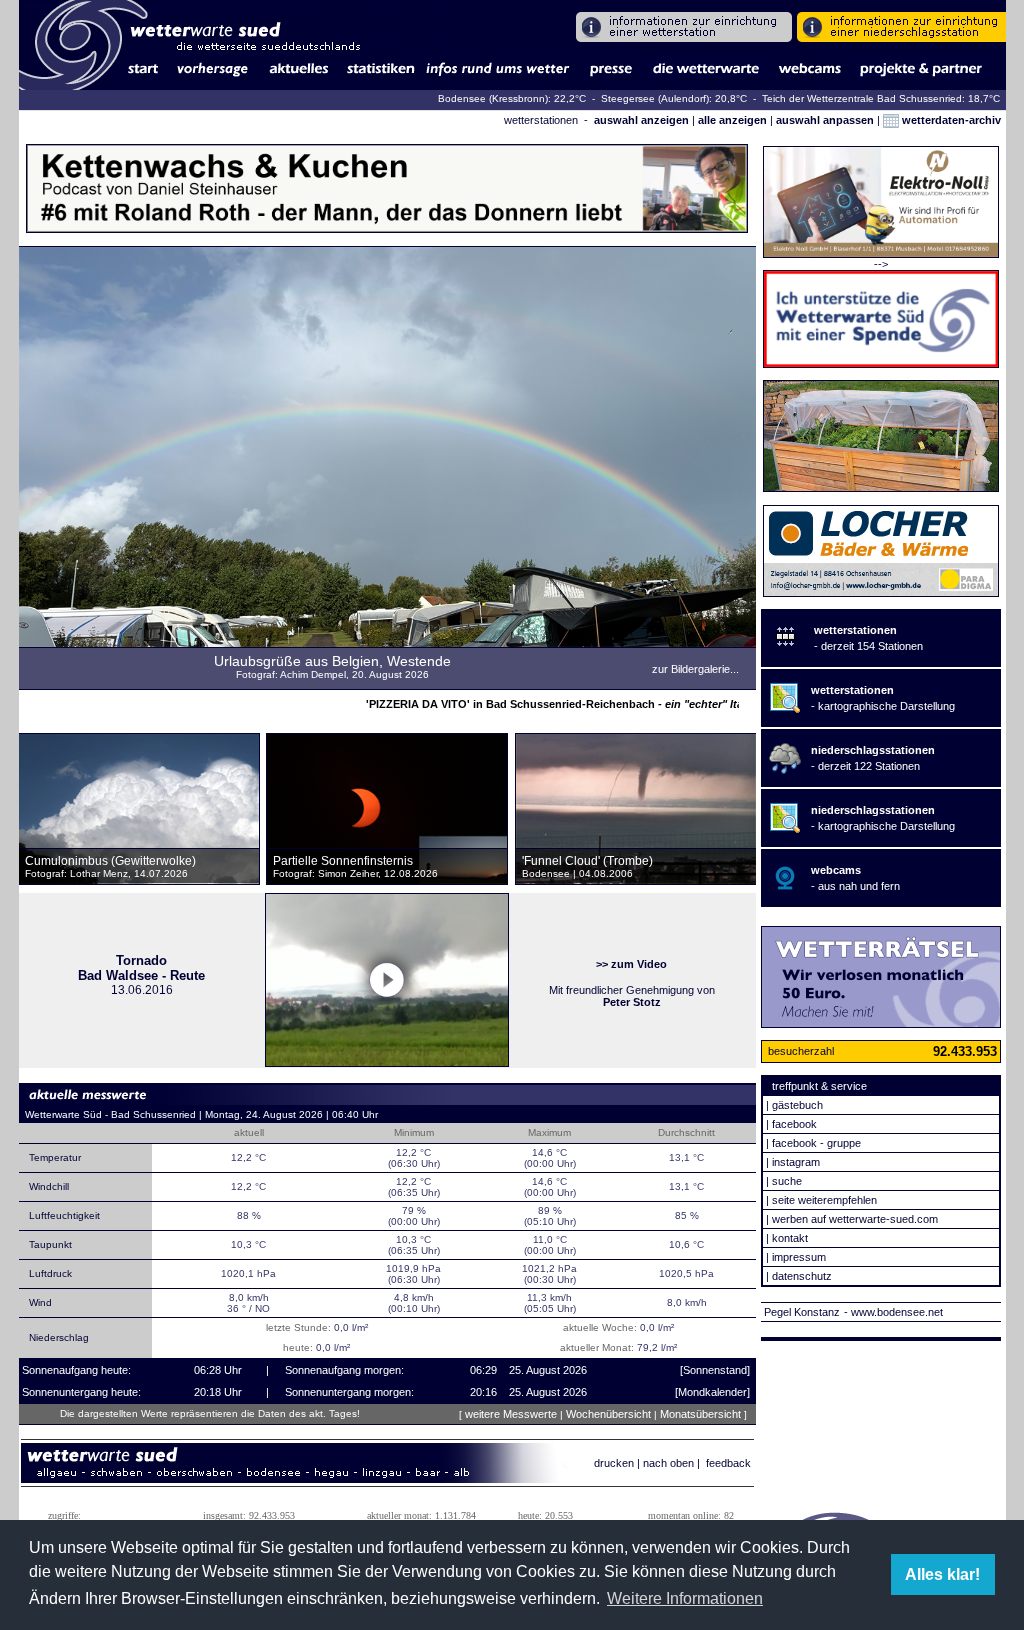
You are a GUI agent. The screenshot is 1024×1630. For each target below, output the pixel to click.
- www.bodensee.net (893, 1312)
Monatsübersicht (700, 1414)
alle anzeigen (732, 120)
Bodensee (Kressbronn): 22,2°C (513, 98)
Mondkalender (712, 1392)
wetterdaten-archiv (950, 120)
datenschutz (802, 1276)
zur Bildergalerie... (695, 669)
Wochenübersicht (608, 1414)
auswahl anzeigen (641, 120)
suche (787, 1181)
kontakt (790, 1238)
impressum (799, 1257)
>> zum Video (631, 964)
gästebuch (797, 1105)
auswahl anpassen (825, 120)
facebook (794, 1124)
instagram (796, 1162)
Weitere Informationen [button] (685, 1598)
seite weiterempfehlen (824, 1200)
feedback (728, 1463)
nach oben (668, 1463)
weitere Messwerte (511, 1414)
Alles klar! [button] (942, 1574)
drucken (614, 1463)
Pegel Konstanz (802, 1312)
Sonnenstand (715, 1370)
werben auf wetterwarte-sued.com (855, 1219)
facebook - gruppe (816, 1143)
